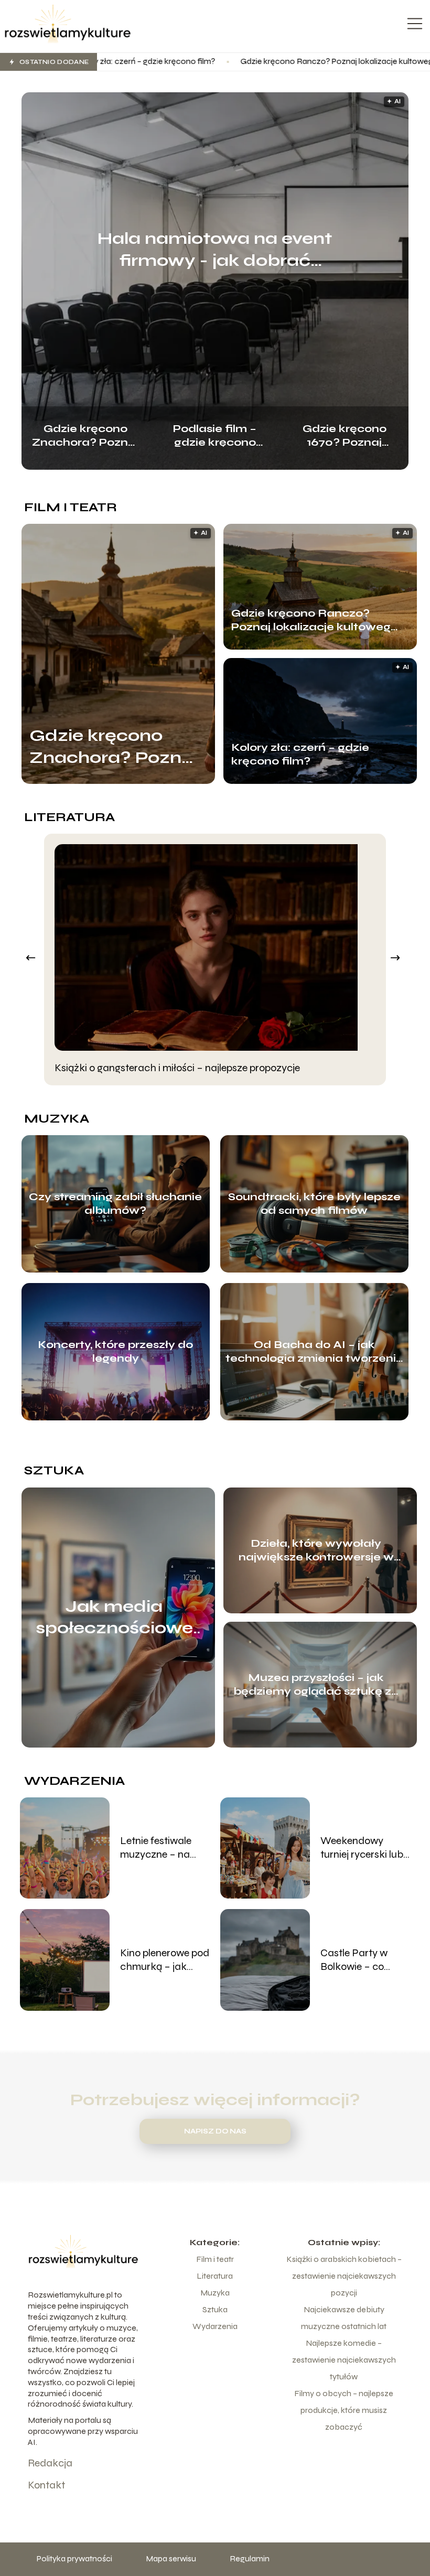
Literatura (69, 817)
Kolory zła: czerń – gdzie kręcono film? (300, 754)
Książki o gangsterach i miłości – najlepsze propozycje (177, 1068)
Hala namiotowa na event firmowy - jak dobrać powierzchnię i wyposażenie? (215, 250)
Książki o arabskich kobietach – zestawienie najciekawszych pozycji (344, 2276)
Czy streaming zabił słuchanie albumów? (115, 1204)
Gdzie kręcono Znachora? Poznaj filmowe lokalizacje (85, 434)
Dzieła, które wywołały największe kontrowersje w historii (316, 1550)
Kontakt (46, 2485)
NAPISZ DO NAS (215, 2131)
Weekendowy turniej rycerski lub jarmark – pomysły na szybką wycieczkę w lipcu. (363, 1848)
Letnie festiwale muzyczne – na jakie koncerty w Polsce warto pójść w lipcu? (163, 1848)
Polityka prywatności (74, 2558)
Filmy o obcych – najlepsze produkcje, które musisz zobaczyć (344, 2410)
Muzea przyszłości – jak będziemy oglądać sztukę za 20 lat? (316, 1685)
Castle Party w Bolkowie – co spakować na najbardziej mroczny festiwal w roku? (364, 1960)
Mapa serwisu (171, 2558)
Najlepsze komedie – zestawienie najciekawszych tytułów (344, 2360)
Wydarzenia (74, 1781)
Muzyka (57, 1119)
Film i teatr (71, 507)
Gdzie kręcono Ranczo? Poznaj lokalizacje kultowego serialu (237, 61)
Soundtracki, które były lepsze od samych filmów (314, 1204)
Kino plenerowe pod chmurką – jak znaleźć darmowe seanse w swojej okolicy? (165, 1960)
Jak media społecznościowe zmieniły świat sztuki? (114, 1618)
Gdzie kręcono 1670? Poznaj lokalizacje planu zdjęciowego (344, 434)
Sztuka (54, 1470)
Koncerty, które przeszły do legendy (115, 1351)
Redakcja (50, 2463)
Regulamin (250, 2558)
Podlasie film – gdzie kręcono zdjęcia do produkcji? (215, 434)
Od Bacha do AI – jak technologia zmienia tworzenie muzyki (314, 1352)
